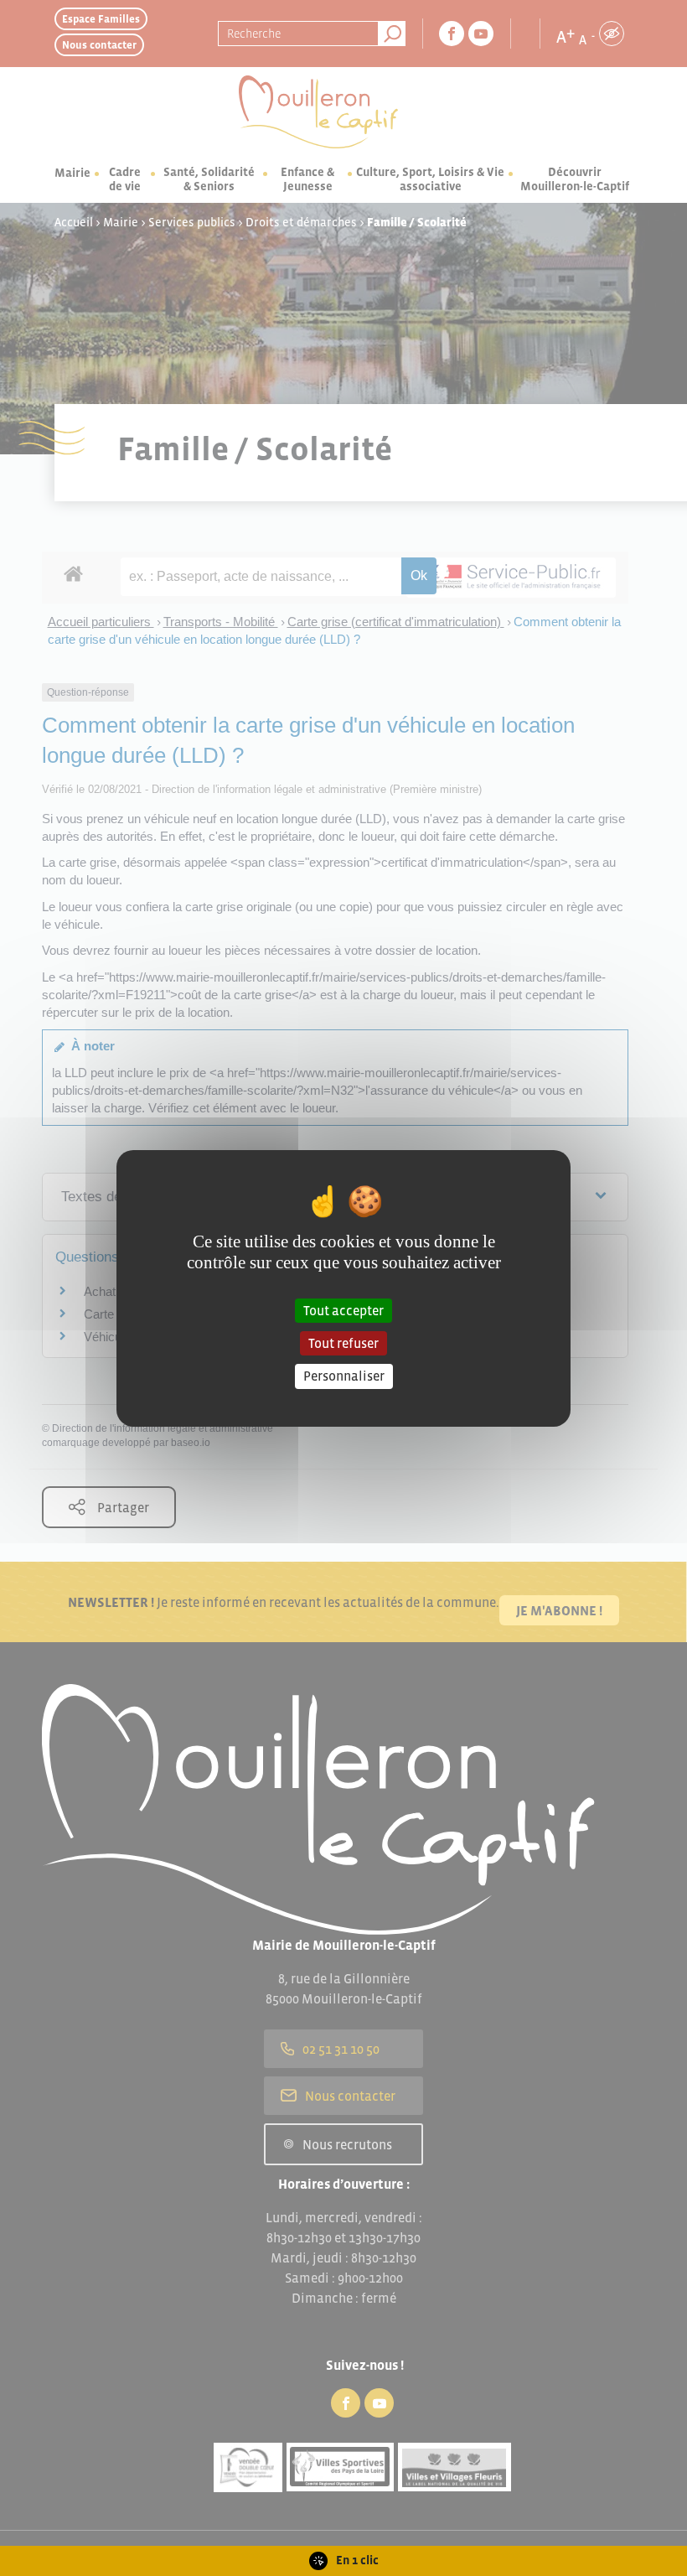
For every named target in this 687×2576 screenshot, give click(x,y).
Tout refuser (343, 1343)
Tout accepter (343, 1310)
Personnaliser (344, 1376)
